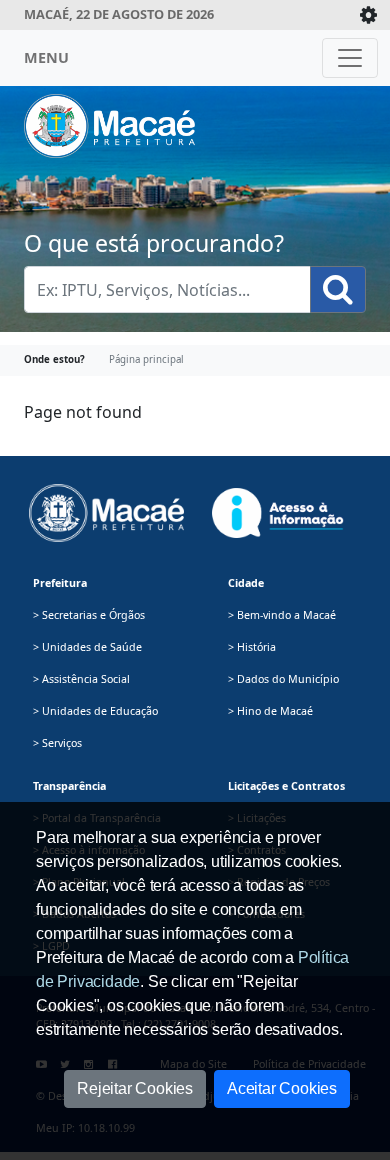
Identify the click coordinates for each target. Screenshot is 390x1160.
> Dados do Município (283, 679)
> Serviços (57, 743)
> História (252, 647)
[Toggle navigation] (350, 58)
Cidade (246, 583)
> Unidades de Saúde (87, 647)
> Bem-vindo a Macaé (282, 615)
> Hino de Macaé (270, 711)
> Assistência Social (81, 679)
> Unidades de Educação (95, 711)
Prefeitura (60, 583)
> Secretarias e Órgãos (89, 615)
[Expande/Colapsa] (368, 15)
